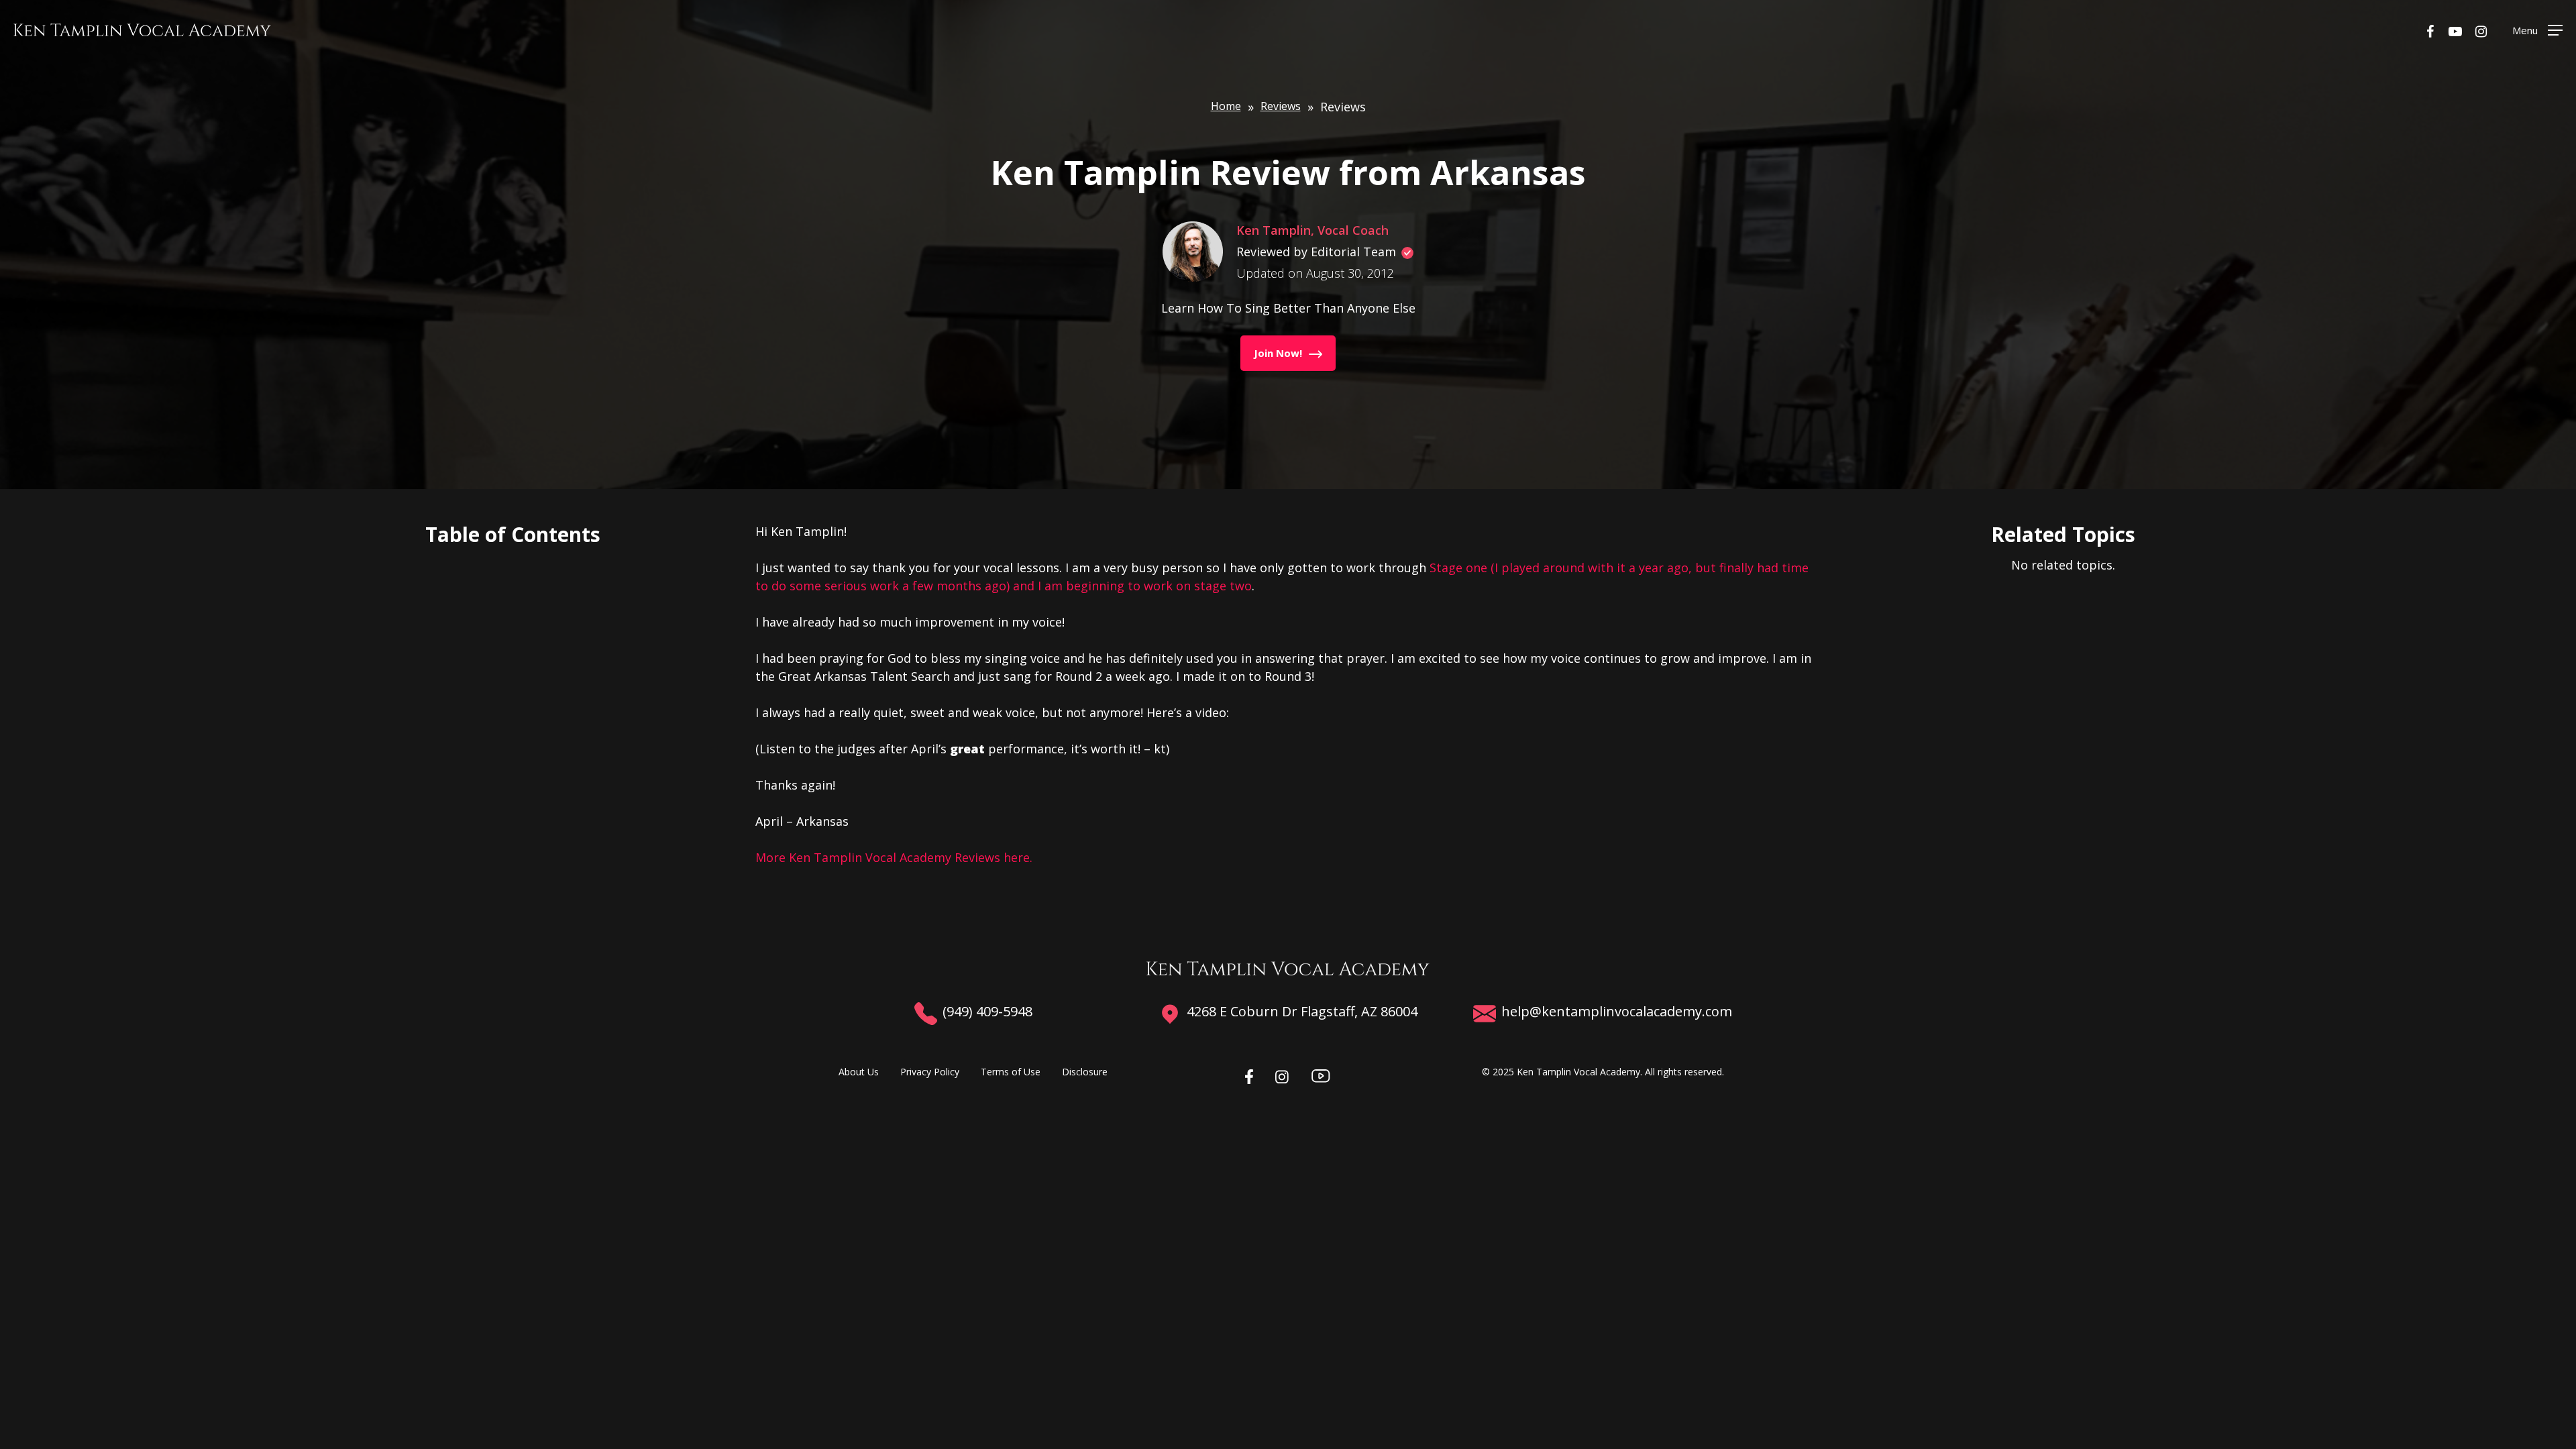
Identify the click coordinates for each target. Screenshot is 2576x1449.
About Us (859, 1072)
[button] (2537, 30)
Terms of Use (1011, 1072)
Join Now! (1278, 353)
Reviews (1281, 106)
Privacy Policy (930, 1072)
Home (1226, 106)
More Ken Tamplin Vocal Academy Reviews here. (894, 857)
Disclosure (1085, 1072)
